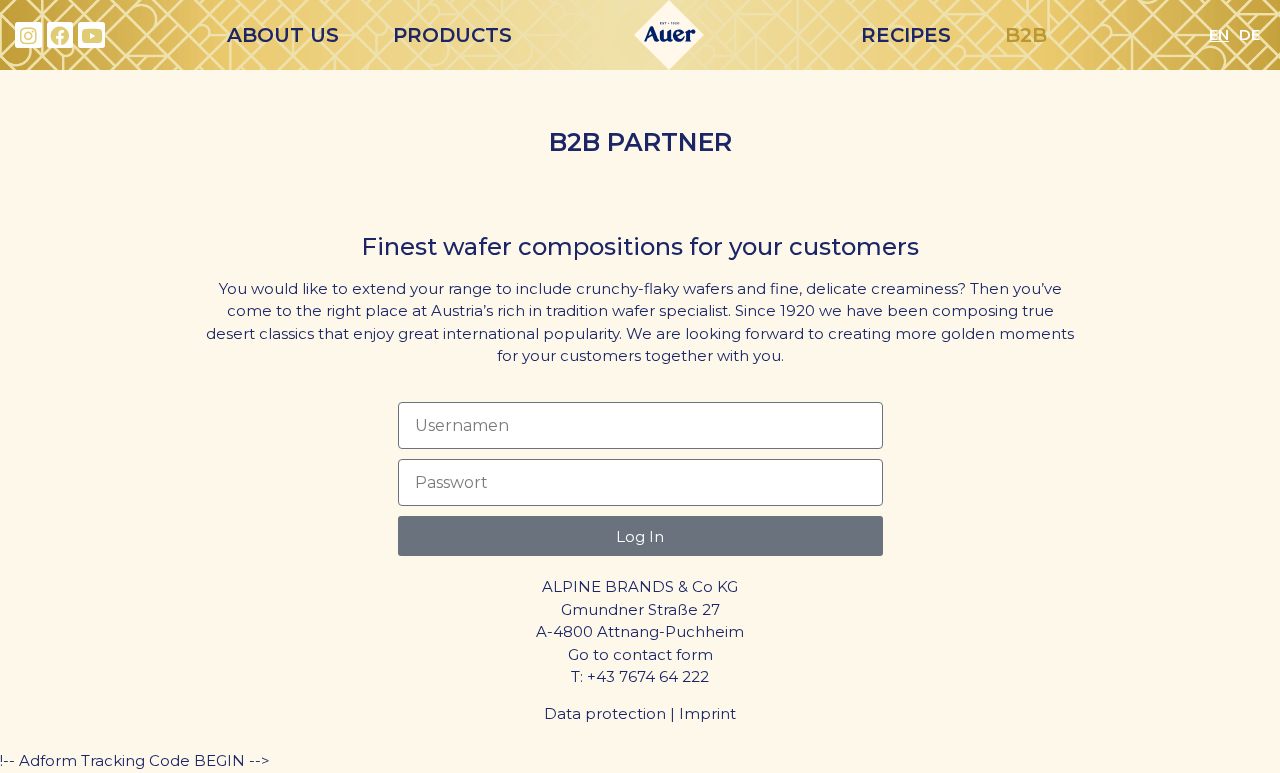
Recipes (906, 35)
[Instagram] (28, 35)
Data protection (605, 713)
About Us (283, 35)
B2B (1026, 35)
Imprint (707, 713)
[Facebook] (60, 35)
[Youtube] (91, 35)
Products (452, 35)
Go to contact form (640, 654)
